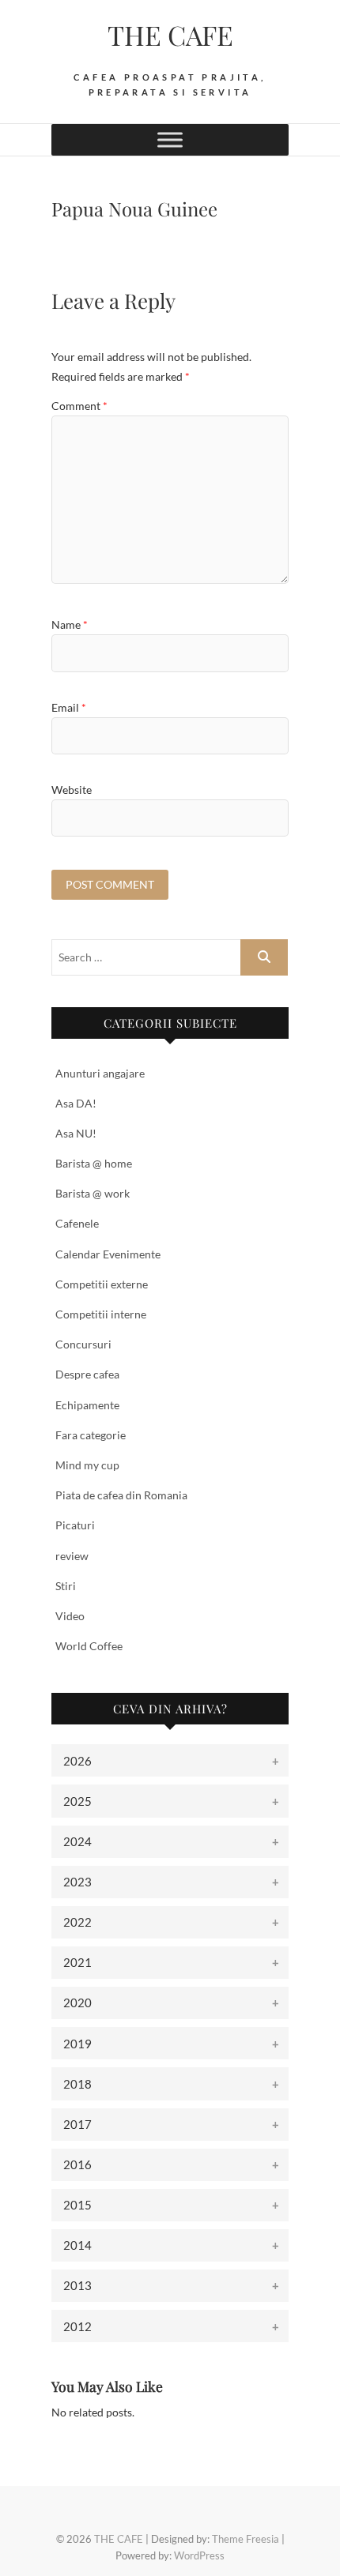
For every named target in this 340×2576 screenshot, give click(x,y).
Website (72, 790)
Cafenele (77, 1223)
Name (70, 624)
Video (70, 1616)
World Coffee (89, 1646)
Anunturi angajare (100, 1073)
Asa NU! (76, 1133)
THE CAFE (170, 35)
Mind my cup (87, 1465)
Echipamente (87, 1405)
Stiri (66, 1586)
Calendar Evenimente (108, 1254)
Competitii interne (101, 1314)
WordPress (199, 2555)
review (72, 1556)
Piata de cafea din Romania (121, 1495)
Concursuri (83, 1344)
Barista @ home (94, 1163)
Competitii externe (102, 1284)
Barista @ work (93, 1193)
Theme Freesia (246, 2539)
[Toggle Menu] (170, 139)
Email (69, 707)
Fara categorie (91, 1435)
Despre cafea (87, 1374)
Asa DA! (76, 1103)
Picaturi (75, 1525)
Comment (79, 406)
